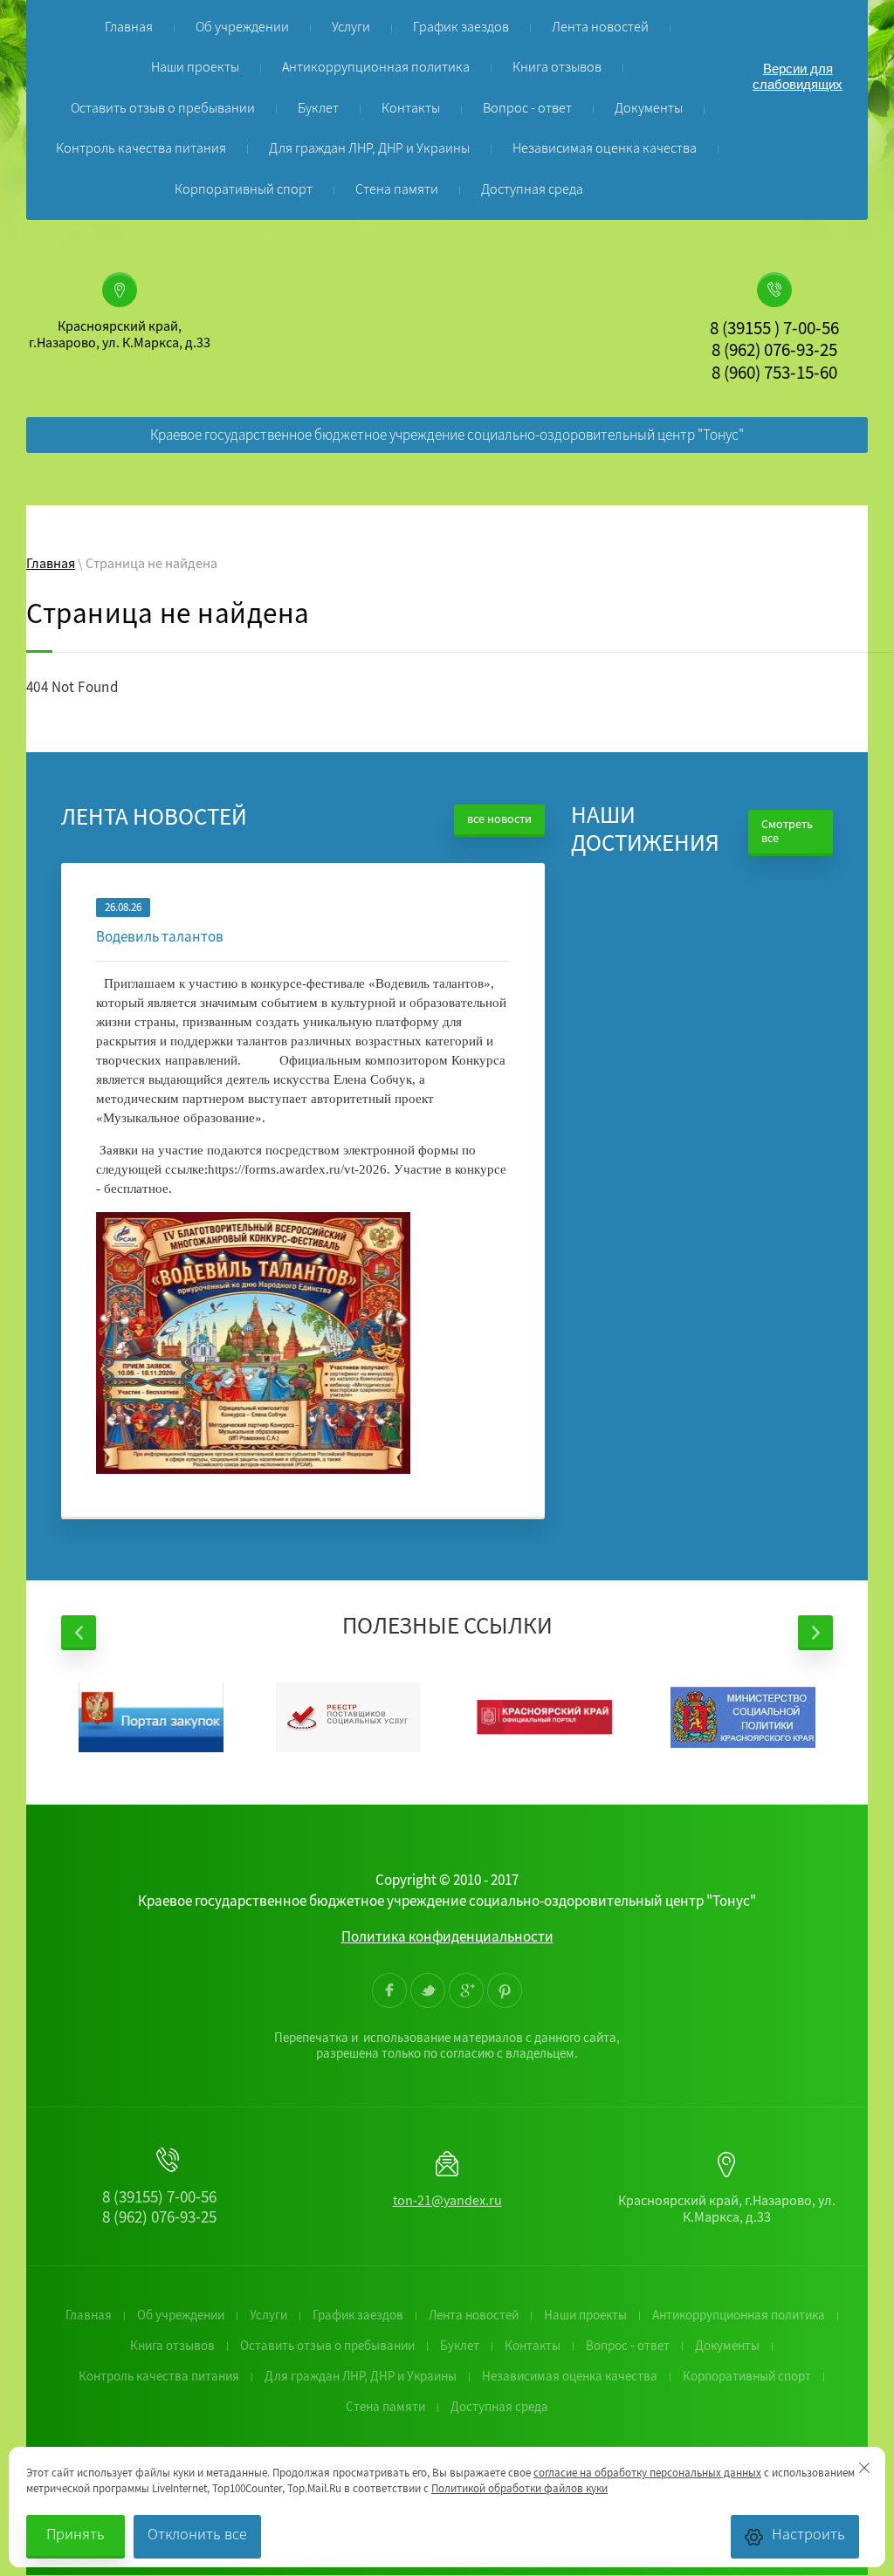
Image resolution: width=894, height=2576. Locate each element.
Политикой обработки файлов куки (519, 2490)
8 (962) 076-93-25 (774, 353)
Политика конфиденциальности (447, 1939)
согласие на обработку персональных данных (647, 2474)
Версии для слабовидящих (798, 76)
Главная (51, 565)
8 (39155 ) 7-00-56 (774, 331)
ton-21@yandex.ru (447, 2203)
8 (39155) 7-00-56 (159, 2199)
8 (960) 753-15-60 (774, 375)
